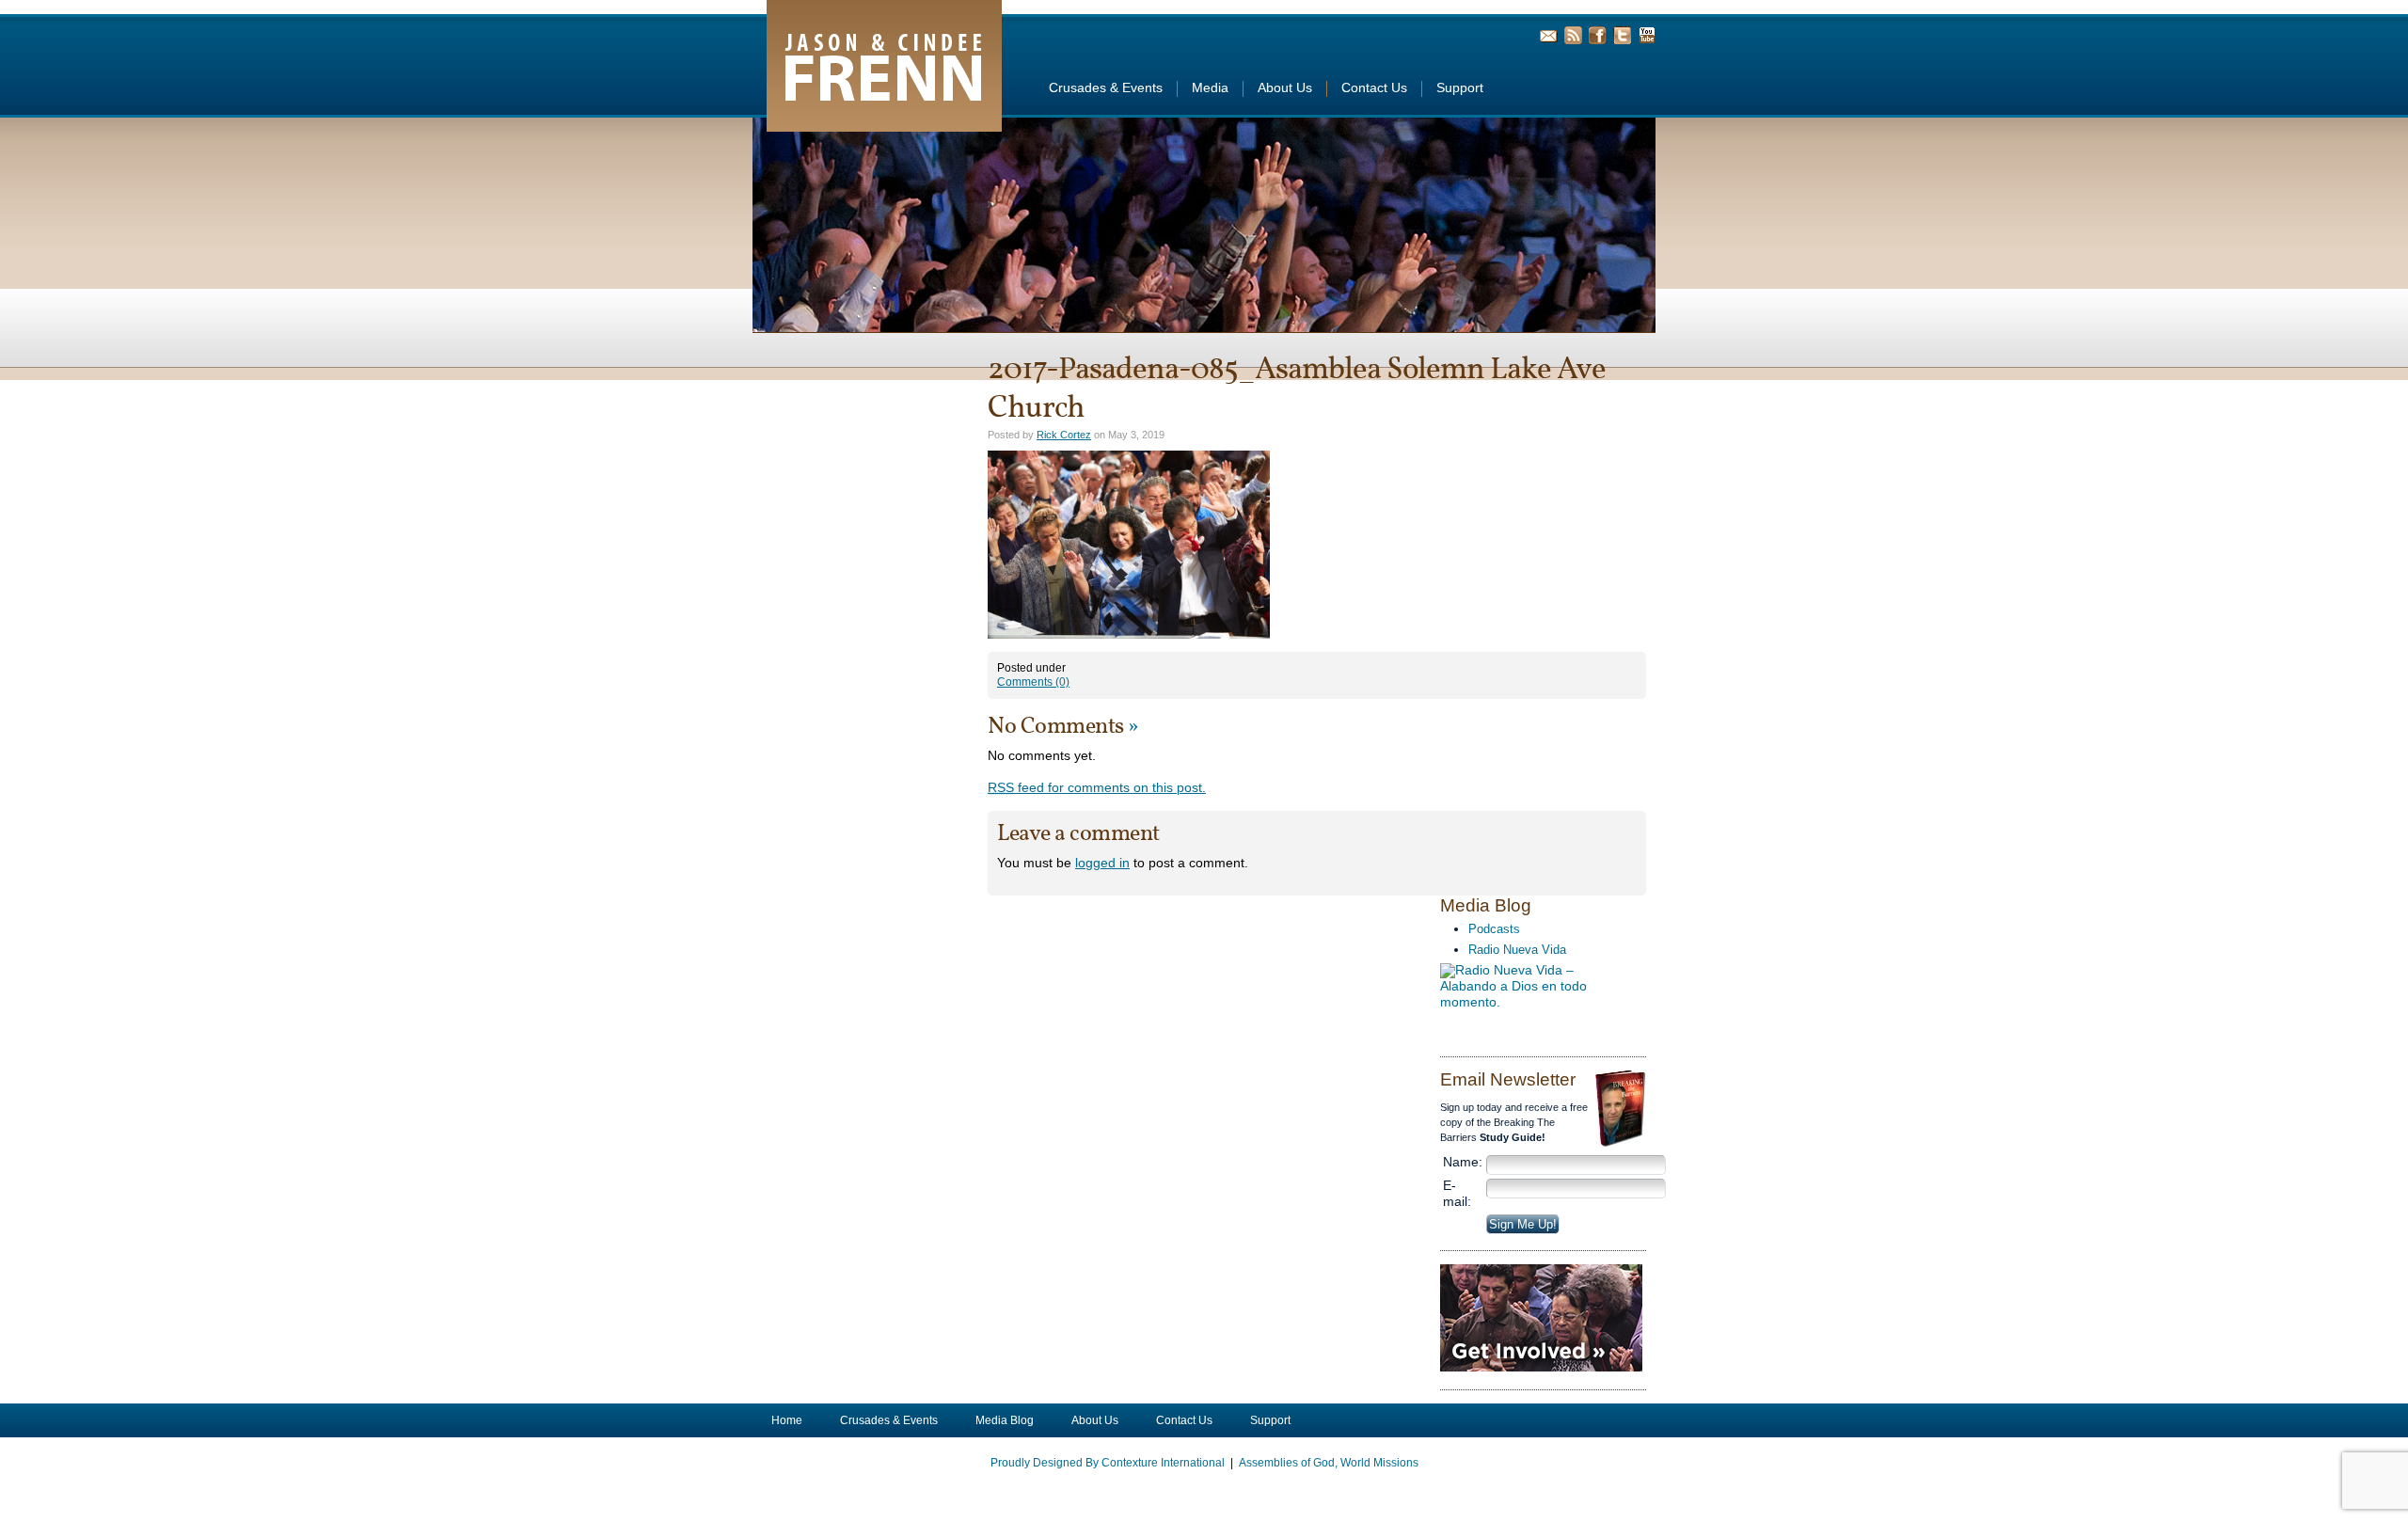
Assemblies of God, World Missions (1329, 1463)
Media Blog (1005, 1420)
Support (1460, 88)
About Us (1285, 88)
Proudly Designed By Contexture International (1108, 1463)
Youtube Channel (1647, 35)
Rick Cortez (1064, 435)
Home (787, 1420)
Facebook (1598, 35)
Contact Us (1374, 88)
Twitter (1622, 35)
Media (1210, 88)
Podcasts (1494, 929)
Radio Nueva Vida (1517, 950)
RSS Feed (1573, 35)
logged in (1102, 863)
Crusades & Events (1106, 88)
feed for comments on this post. (1097, 788)
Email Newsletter (1549, 35)
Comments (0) (1033, 682)
